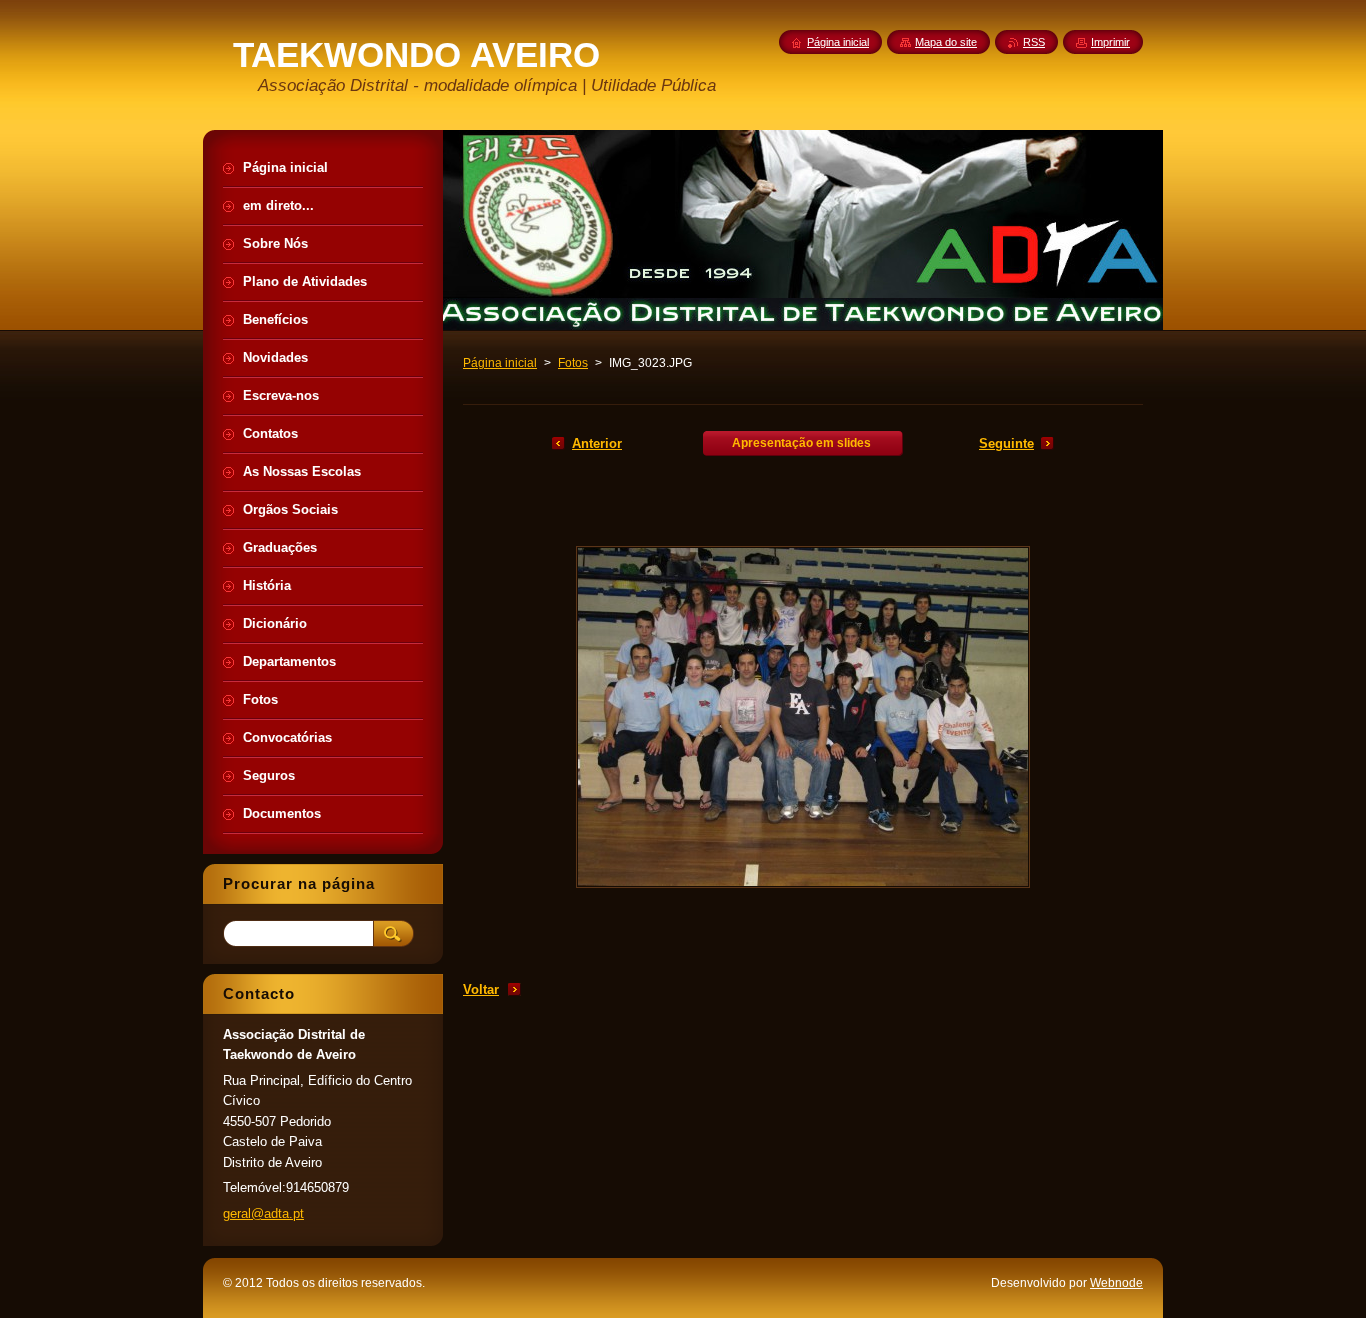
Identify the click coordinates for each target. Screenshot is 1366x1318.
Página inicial (500, 363)
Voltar (481, 989)
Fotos (573, 363)
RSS (1034, 42)
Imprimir (1110, 42)
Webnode (1116, 1283)
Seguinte (1006, 443)
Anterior (597, 443)
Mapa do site (946, 42)
